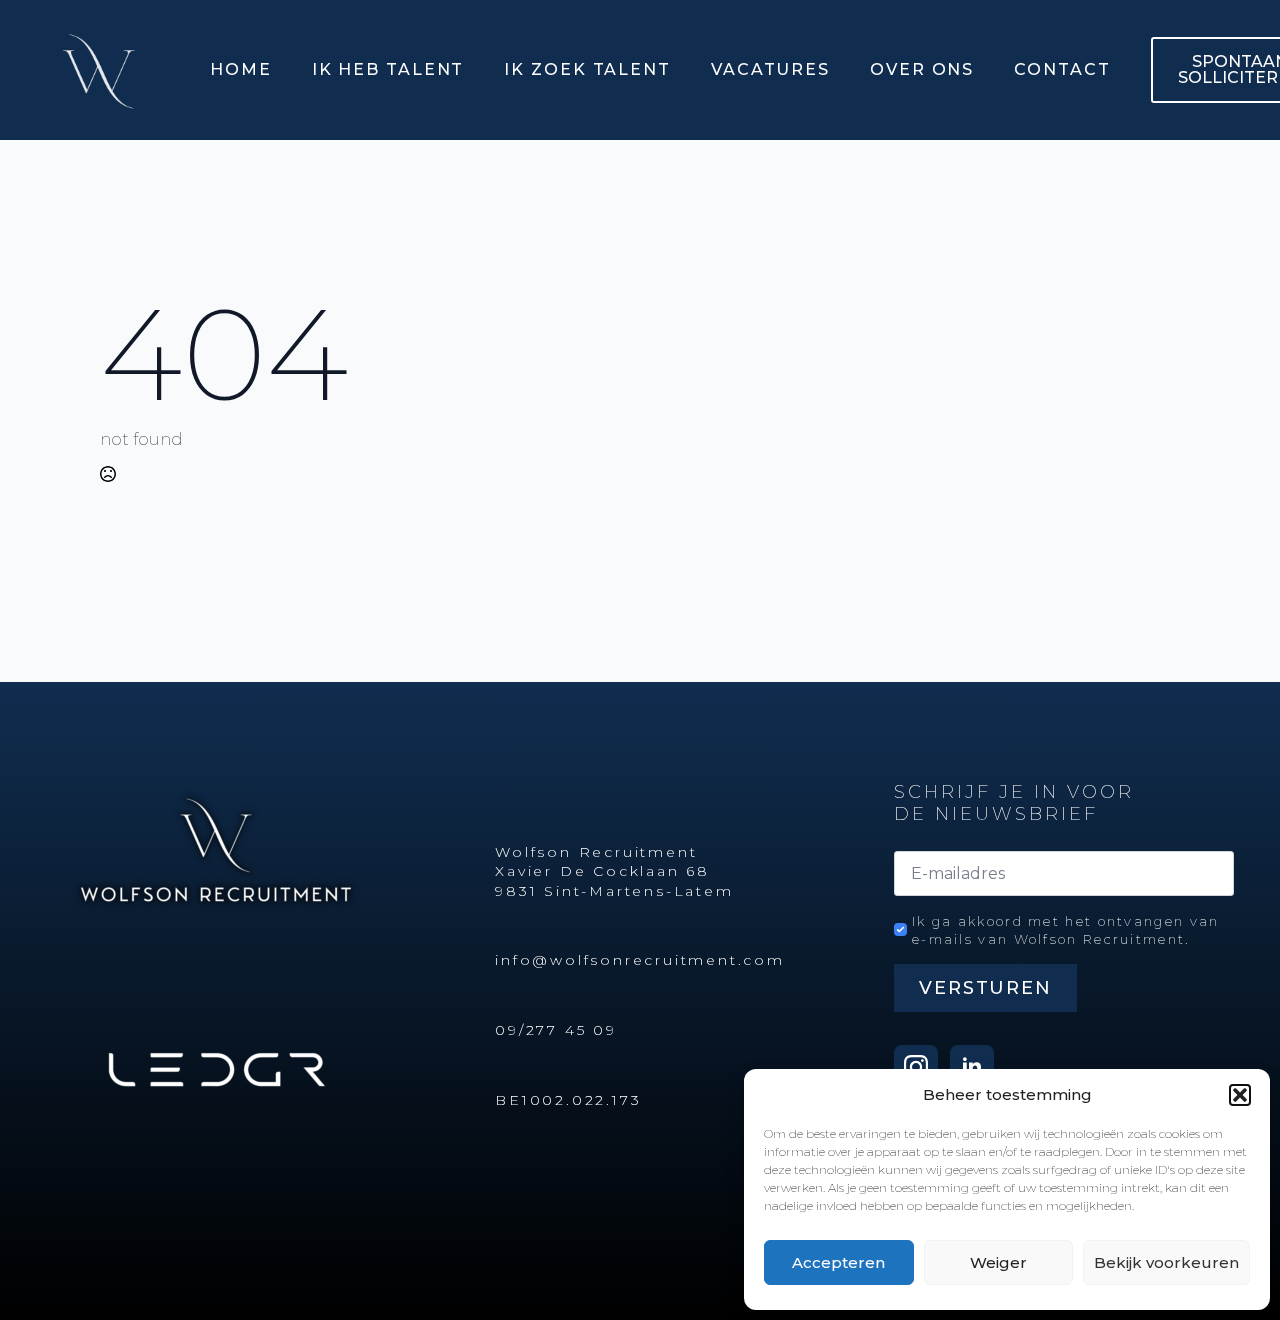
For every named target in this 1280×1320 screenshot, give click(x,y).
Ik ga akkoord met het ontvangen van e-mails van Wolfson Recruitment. (1066, 930)
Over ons (922, 69)
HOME (241, 69)
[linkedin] (972, 1067)
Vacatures (770, 69)
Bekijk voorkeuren (1166, 1262)
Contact (1062, 69)
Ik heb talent (388, 69)
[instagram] (916, 1067)
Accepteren (838, 1262)
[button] (1240, 1095)
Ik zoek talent (587, 69)
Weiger (998, 1262)
